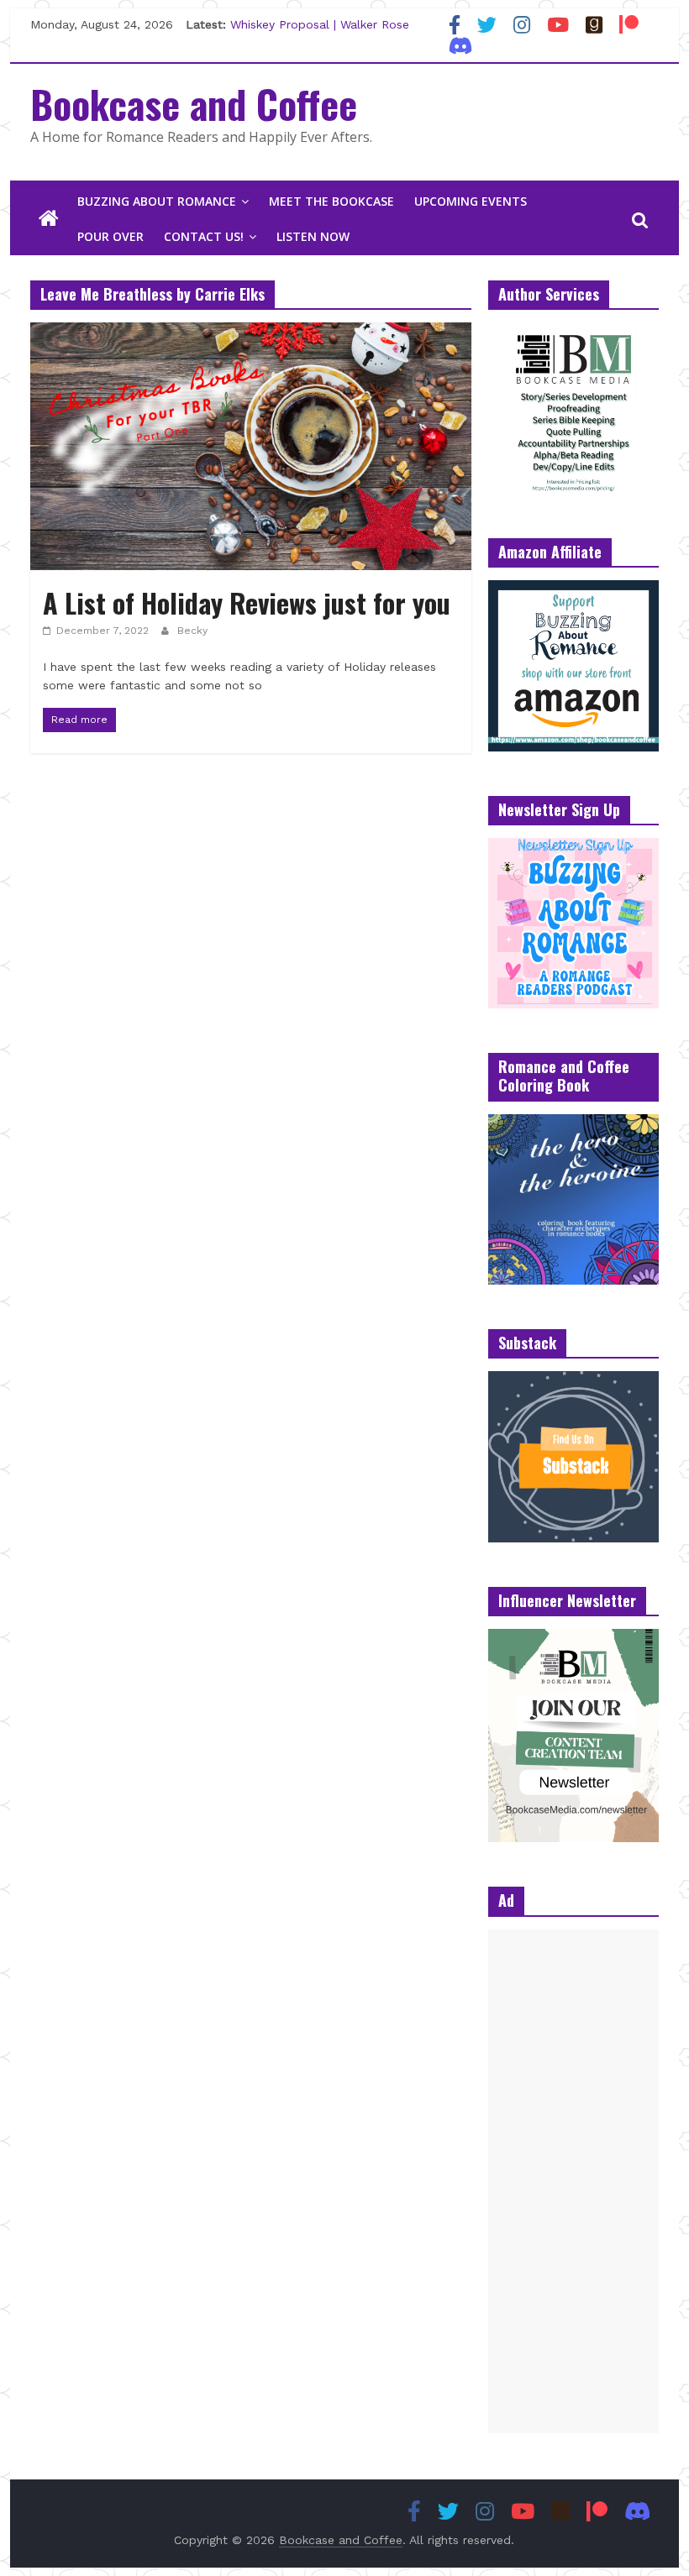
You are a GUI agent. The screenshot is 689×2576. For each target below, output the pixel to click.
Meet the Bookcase (331, 201)
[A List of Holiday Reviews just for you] (251, 333)
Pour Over (110, 236)
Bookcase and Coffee (194, 103)
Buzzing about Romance (157, 201)
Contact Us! (204, 236)
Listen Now (313, 236)
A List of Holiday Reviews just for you (247, 602)
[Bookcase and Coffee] (49, 219)
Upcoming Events (471, 201)
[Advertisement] (573, 2181)
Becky (192, 631)
